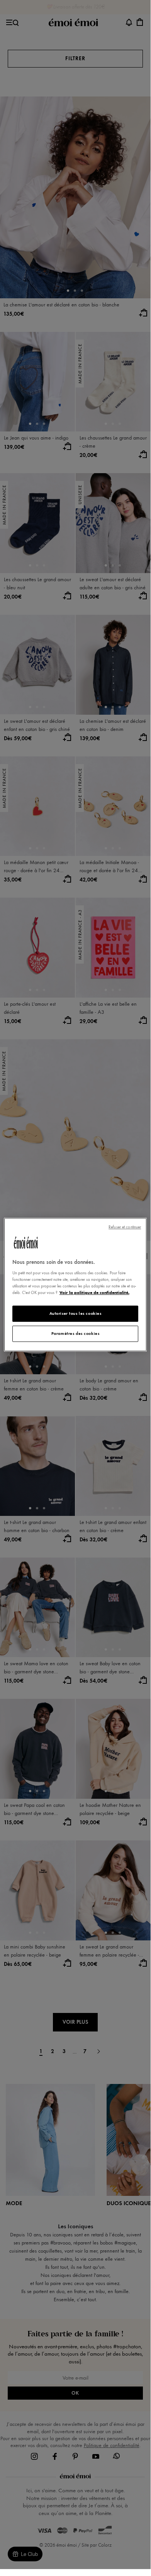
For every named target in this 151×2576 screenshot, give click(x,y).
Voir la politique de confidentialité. (94, 1292)
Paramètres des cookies (75, 1333)
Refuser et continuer (125, 1227)
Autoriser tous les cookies (75, 1314)
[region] (75, 1285)
